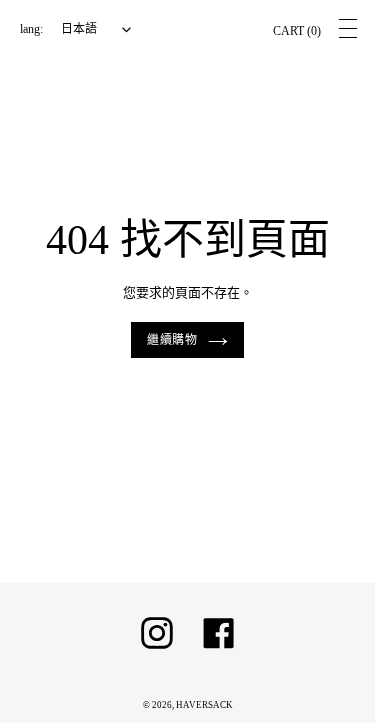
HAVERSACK (204, 705)
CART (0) (297, 31)
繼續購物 (173, 340)
